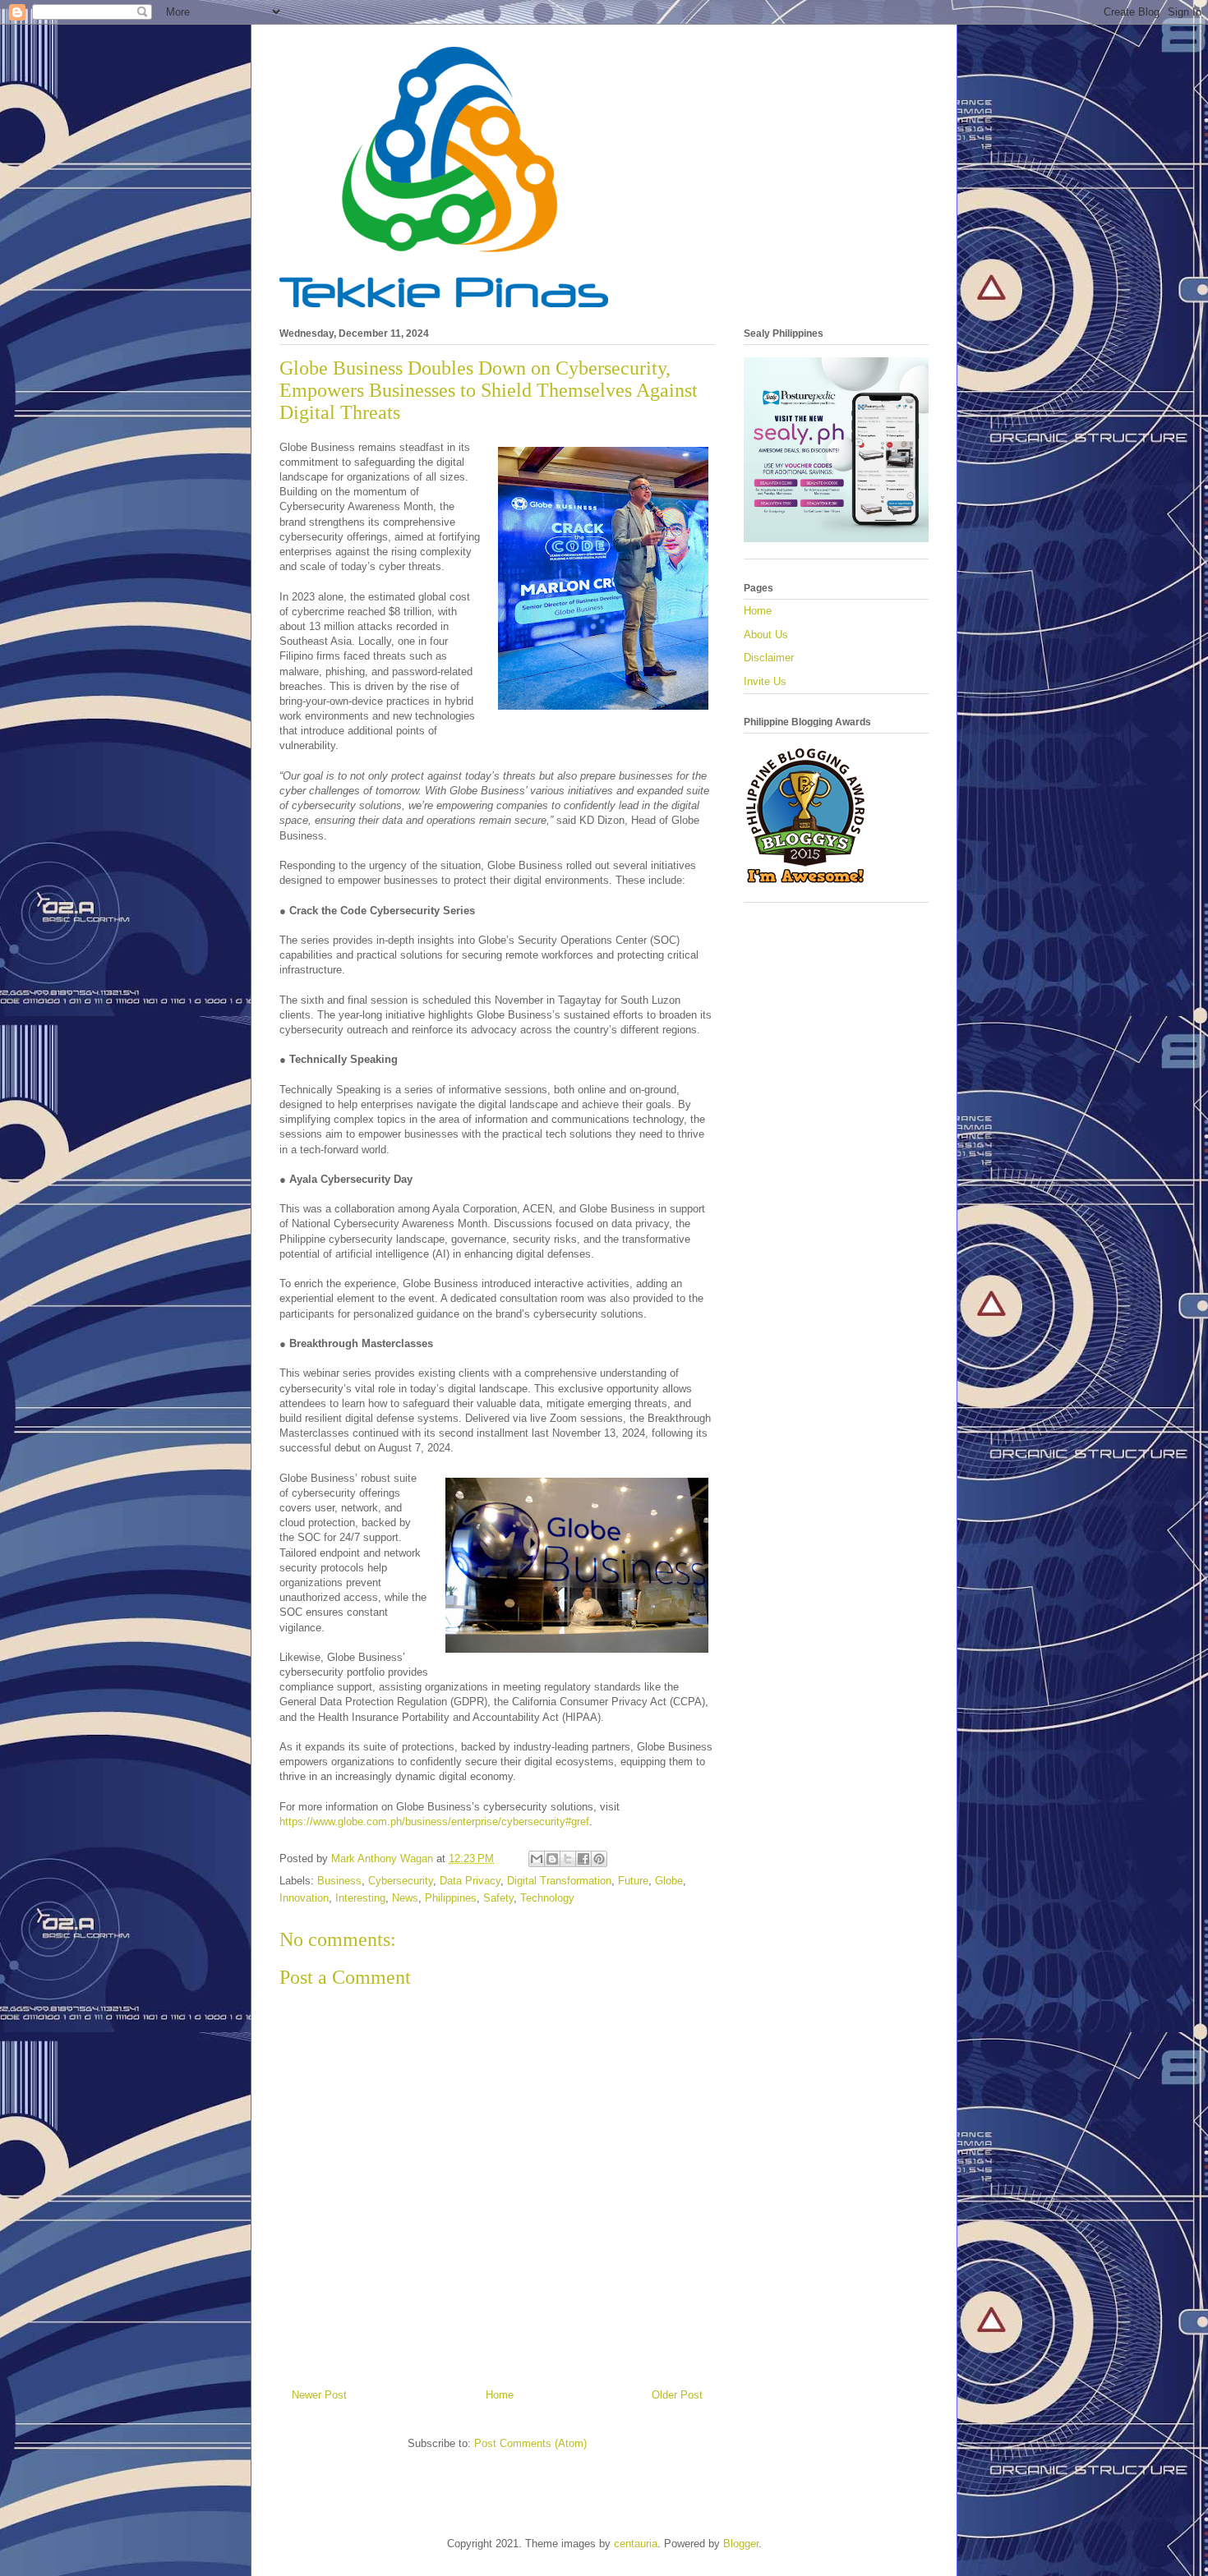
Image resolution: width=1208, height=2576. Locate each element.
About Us (766, 635)
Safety (498, 1898)
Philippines (451, 1898)
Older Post (677, 2395)
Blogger (741, 2544)
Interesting (360, 1898)
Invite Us (765, 681)
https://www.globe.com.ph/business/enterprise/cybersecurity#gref (434, 1822)
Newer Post (319, 2395)
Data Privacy (470, 1881)
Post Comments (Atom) (530, 2443)
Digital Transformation (559, 1881)
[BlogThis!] (552, 1859)
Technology (547, 1898)
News (405, 1898)
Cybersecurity (401, 1881)
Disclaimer (769, 658)
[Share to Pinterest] (599, 1859)
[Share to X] (568, 1859)
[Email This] (537, 1859)
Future (633, 1881)
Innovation (304, 1898)
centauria (636, 2544)
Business (339, 1881)
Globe (669, 1881)
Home (500, 2395)
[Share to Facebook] (583, 1859)
